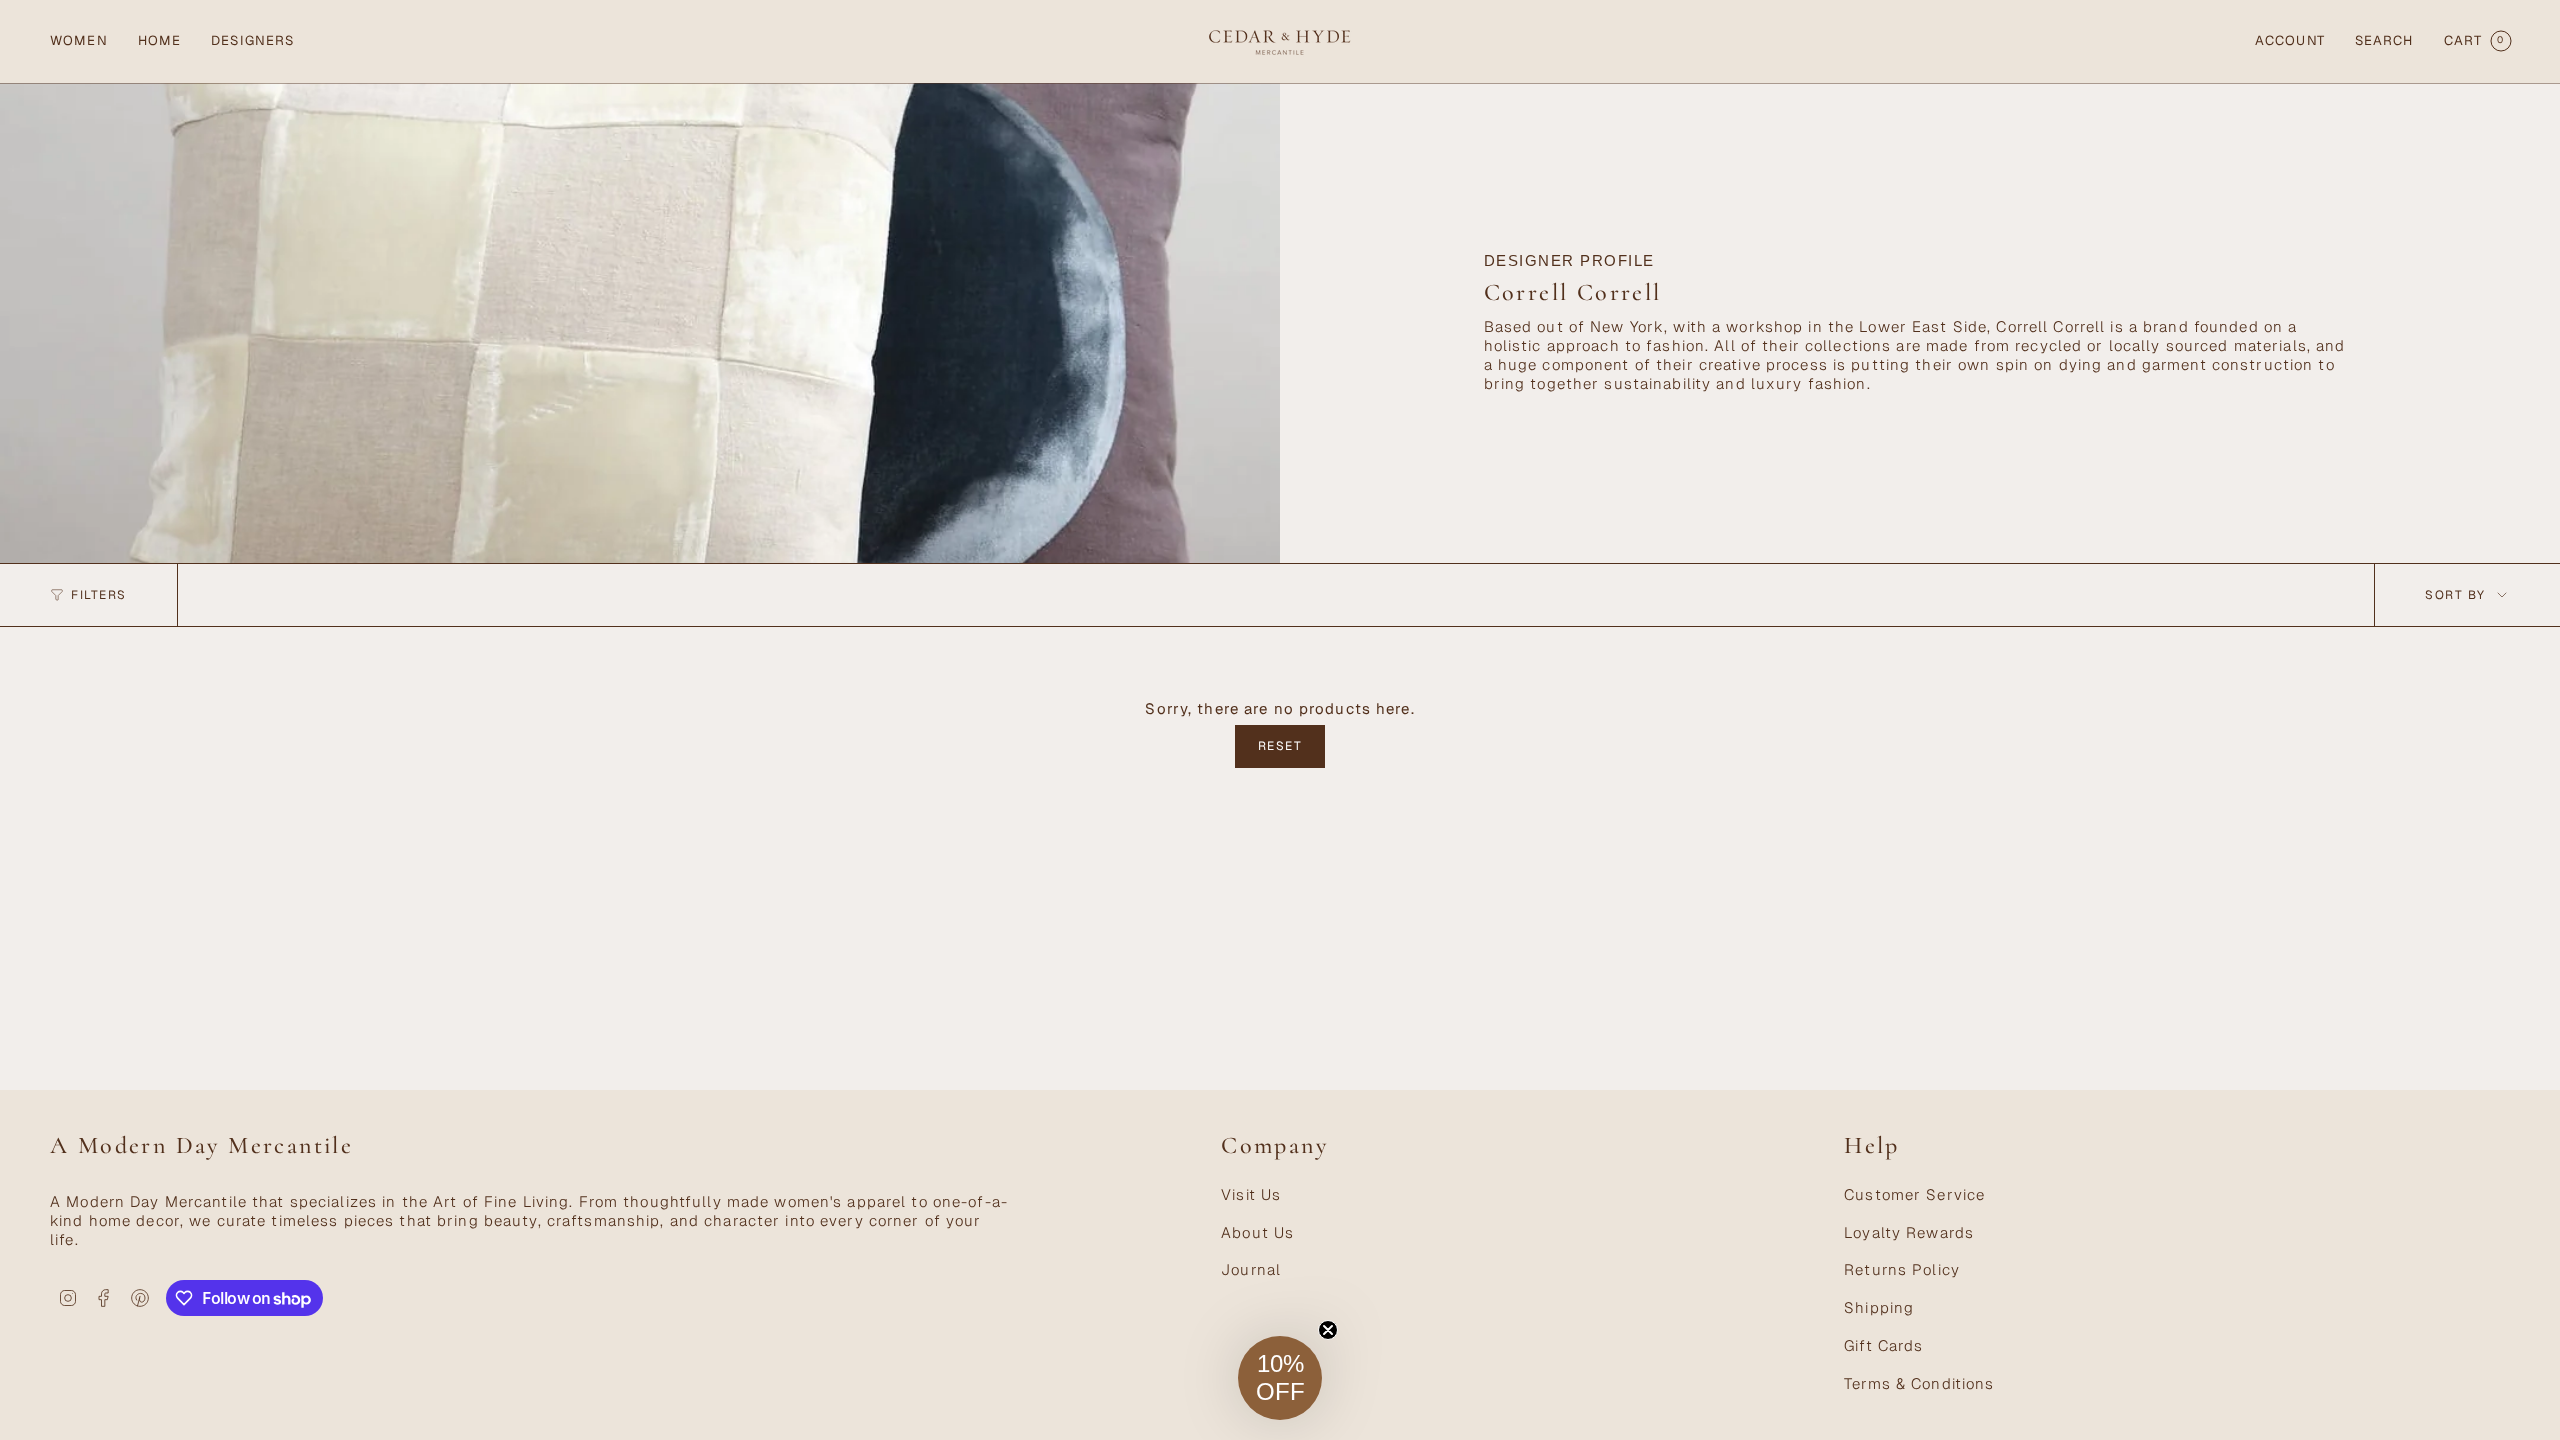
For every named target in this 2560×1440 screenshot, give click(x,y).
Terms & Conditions (1919, 1383)
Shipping (1879, 1307)
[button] (79, 41)
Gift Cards (1883, 1345)
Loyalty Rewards (1909, 1232)
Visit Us (1251, 1194)
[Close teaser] (1328, 1330)
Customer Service (1914, 1194)
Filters (99, 595)
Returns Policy (1902, 1269)
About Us (1257, 1232)
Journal (1251, 1269)
